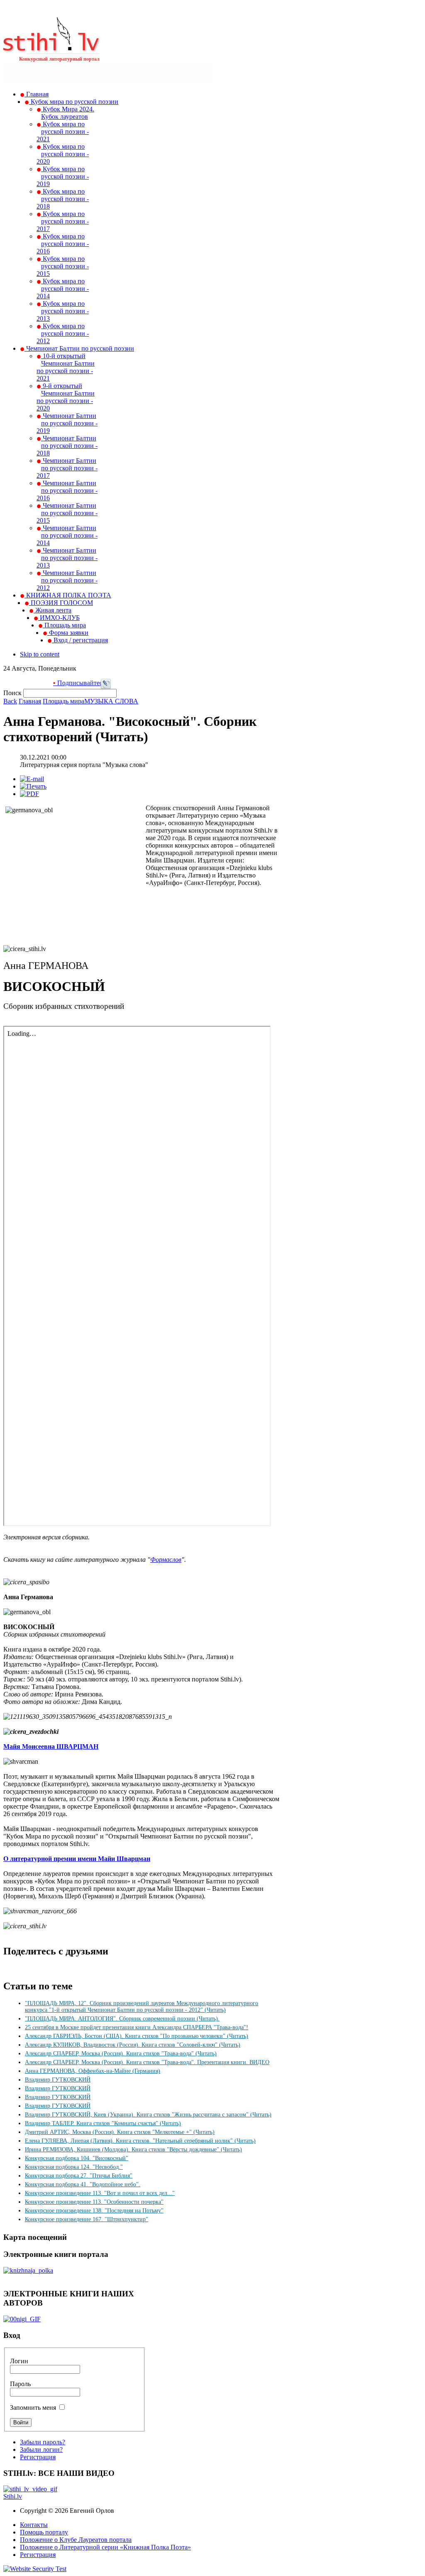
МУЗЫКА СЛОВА (111, 701)
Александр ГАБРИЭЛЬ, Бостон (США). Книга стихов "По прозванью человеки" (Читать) (137, 2036)
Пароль (20, 2384)
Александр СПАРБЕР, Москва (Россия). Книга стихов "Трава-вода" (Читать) (121, 2054)
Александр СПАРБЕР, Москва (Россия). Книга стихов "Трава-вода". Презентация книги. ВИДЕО (147, 2062)
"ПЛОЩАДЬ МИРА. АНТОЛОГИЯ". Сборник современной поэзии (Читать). (122, 2019)
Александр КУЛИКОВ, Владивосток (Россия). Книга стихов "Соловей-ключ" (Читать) (133, 2045)
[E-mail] (32, 779)
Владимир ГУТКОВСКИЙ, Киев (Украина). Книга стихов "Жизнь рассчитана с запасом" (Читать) (148, 2115)
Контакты (34, 2525)
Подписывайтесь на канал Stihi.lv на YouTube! (99, 683)
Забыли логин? (41, 2449)
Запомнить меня (33, 2408)
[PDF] (29, 794)
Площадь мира (64, 701)
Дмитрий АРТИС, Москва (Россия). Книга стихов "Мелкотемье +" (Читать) (120, 2132)
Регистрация (38, 2457)
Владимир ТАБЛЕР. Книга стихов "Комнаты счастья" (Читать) (103, 2123)
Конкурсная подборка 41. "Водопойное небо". (83, 2184)
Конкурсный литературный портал (59, 59)
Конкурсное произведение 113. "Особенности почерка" (94, 2202)
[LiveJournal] (106, 687)
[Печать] (33, 786)
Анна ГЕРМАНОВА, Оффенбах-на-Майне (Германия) (93, 2071)
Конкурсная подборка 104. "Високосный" (77, 2158)
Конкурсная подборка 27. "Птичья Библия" (79, 2176)
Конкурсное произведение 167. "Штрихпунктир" (87, 2219)
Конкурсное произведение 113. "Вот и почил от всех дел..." (100, 2193)
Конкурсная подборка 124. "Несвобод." (74, 2167)
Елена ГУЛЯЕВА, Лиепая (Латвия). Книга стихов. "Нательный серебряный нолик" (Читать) (140, 2141)
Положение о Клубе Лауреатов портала (76, 2540)
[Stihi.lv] (52, 49)
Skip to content (40, 654)
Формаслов (166, 1560)
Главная (30, 701)
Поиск (13, 693)
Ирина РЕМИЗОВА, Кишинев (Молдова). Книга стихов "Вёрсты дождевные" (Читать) (133, 2150)
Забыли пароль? (43, 2442)
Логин (19, 2361)
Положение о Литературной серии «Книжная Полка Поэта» (105, 2547)
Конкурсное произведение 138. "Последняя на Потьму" (94, 2211)
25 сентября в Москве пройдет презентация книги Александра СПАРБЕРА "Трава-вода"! (137, 2027)
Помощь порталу (44, 2532)
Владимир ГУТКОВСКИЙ (58, 2080)
